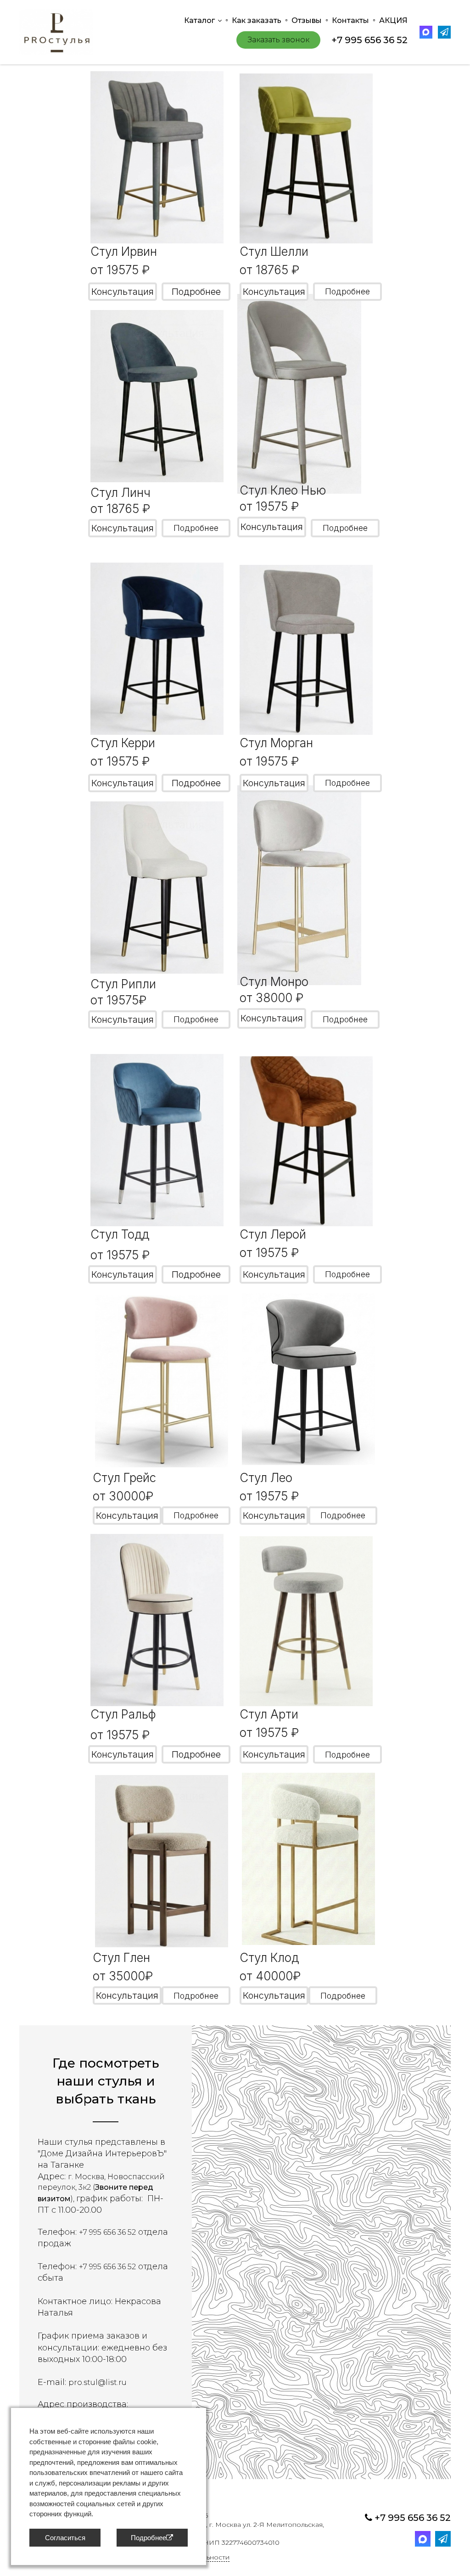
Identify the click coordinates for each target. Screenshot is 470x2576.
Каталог (199, 20)
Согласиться (65, 2538)
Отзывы (307, 20)
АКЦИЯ (393, 20)
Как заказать (257, 20)
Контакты (350, 20)
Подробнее (196, 292)
